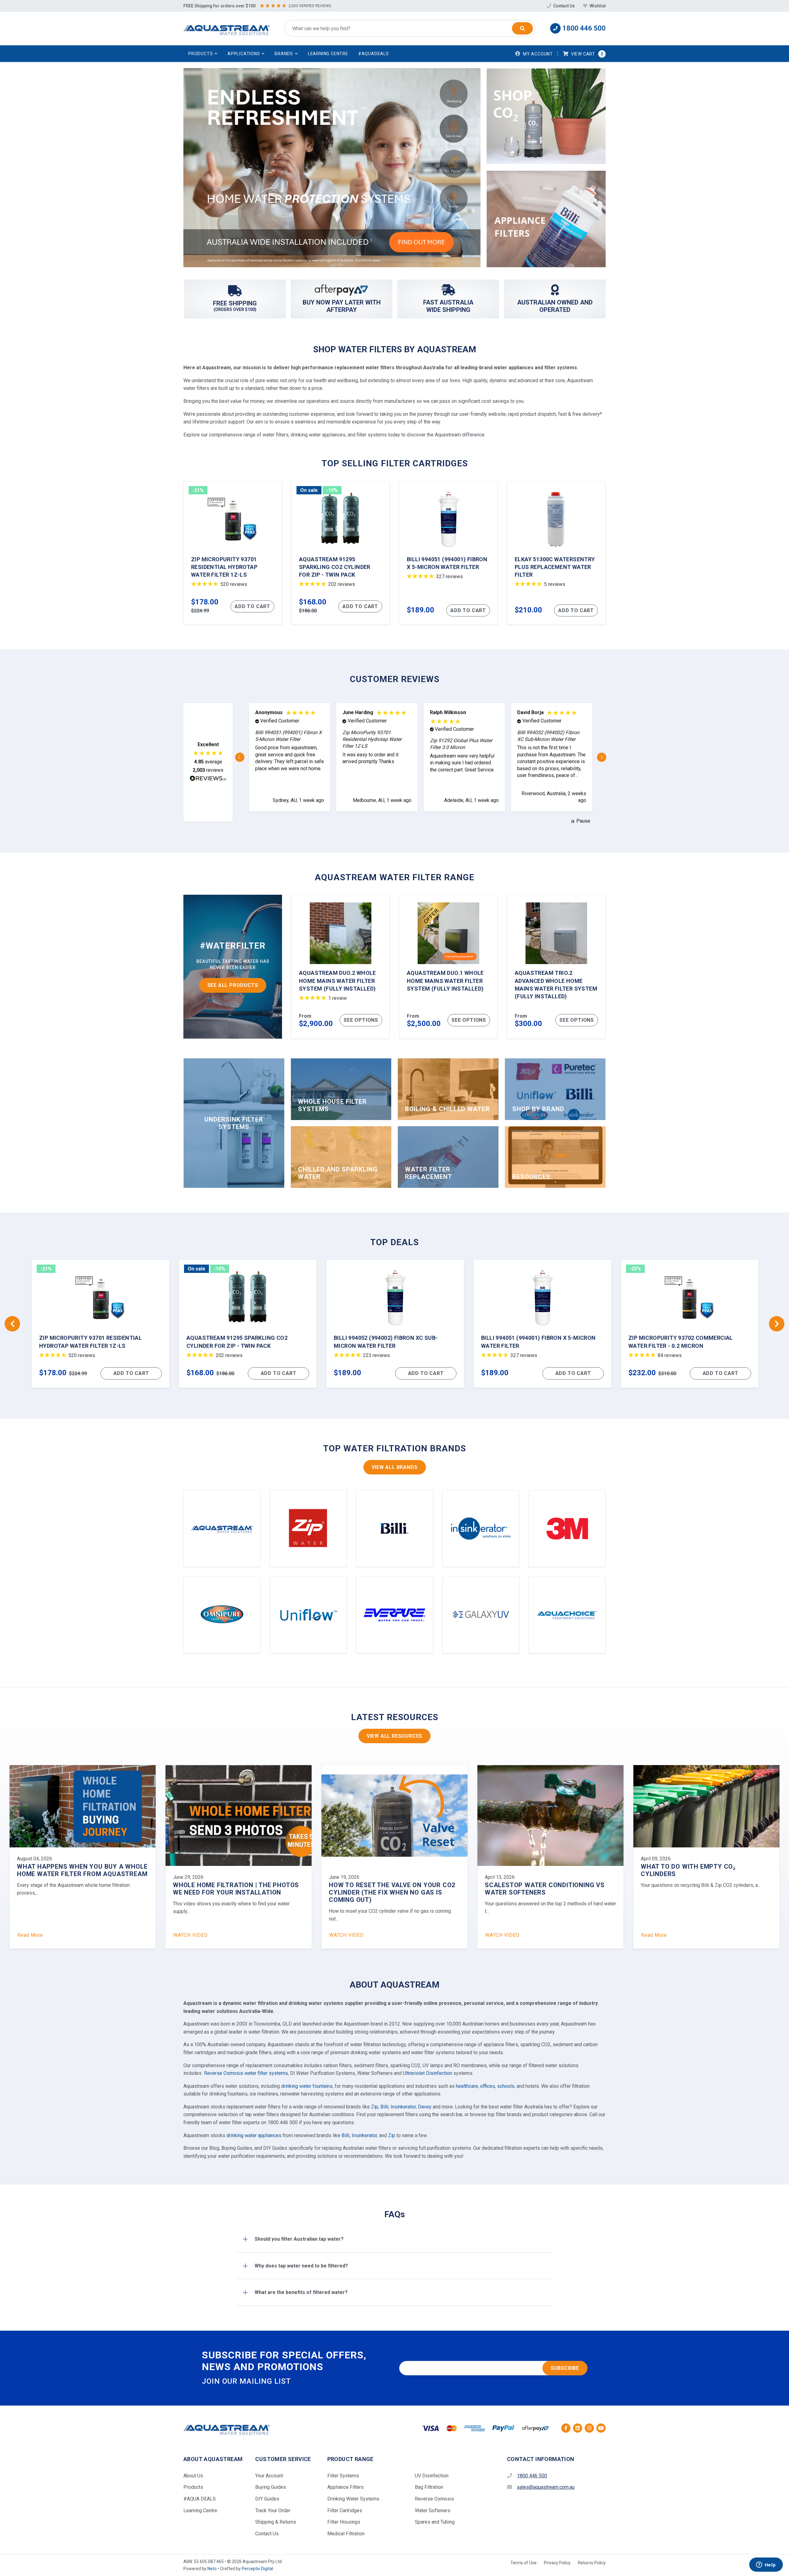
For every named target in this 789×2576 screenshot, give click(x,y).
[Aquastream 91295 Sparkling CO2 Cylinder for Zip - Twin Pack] (341, 553)
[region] (421, 757)
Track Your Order (273, 2511)
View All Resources (394, 1736)
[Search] (522, 28)
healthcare (467, 2086)
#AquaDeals (374, 54)
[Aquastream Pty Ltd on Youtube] (601, 2428)
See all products (233, 985)
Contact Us (564, 6)
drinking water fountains (307, 2086)
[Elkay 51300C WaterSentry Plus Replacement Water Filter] (556, 553)
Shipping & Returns (276, 2522)
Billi (384, 2107)
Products (193, 2487)
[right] (777, 1324)
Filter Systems (343, 2476)
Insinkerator (403, 2107)
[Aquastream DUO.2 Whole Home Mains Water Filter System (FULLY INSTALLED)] (341, 967)
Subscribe (565, 2368)
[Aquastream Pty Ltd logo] (227, 29)
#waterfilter (233, 946)
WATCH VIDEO (35, 1935)
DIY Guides (267, 2499)
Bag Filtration (429, 2487)
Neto (212, 2569)
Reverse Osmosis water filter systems (246, 2073)
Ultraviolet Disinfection (427, 2073)
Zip (375, 2107)
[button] (203, 54)
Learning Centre (328, 54)
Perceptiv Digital (257, 2569)
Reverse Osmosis (434, 2499)
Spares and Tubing (435, 2522)
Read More (186, 1935)
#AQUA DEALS (200, 2499)
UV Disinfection (432, 2476)
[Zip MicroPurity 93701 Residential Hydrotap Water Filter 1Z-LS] (233, 553)
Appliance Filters (345, 2487)
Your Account (269, 2476)
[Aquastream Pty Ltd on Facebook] (566, 2428)
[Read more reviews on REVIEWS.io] (208, 779)
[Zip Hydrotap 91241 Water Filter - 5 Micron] (690, 1324)
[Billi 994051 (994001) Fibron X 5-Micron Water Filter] (448, 553)
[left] (12, 1324)
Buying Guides (271, 2487)
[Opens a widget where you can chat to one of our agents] (766, 2565)
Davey (425, 2107)
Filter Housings (344, 2522)
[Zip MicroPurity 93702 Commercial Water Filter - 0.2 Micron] (248, 1324)
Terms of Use (523, 2563)
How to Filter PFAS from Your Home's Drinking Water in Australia (706, 1870)
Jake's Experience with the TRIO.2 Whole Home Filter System (542, 1889)
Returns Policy (592, 2563)
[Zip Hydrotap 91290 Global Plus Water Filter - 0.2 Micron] (395, 1324)
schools (506, 2086)
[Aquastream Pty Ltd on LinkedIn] (578, 2428)
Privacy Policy (557, 2563)
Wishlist (597, 6)
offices (488, 2086)
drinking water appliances (254, 2135)
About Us (193, 2476)
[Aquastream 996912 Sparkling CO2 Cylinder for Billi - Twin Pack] (542, 1324)
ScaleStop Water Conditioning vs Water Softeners (77, 1889)
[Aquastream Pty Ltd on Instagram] (589, 2428)
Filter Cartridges (345, 2511)
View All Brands (395, 1467)
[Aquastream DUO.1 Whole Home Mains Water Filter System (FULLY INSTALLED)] (448, 967)
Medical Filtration (346, 2534)
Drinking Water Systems (353, 2499)
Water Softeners (433, 2511)
